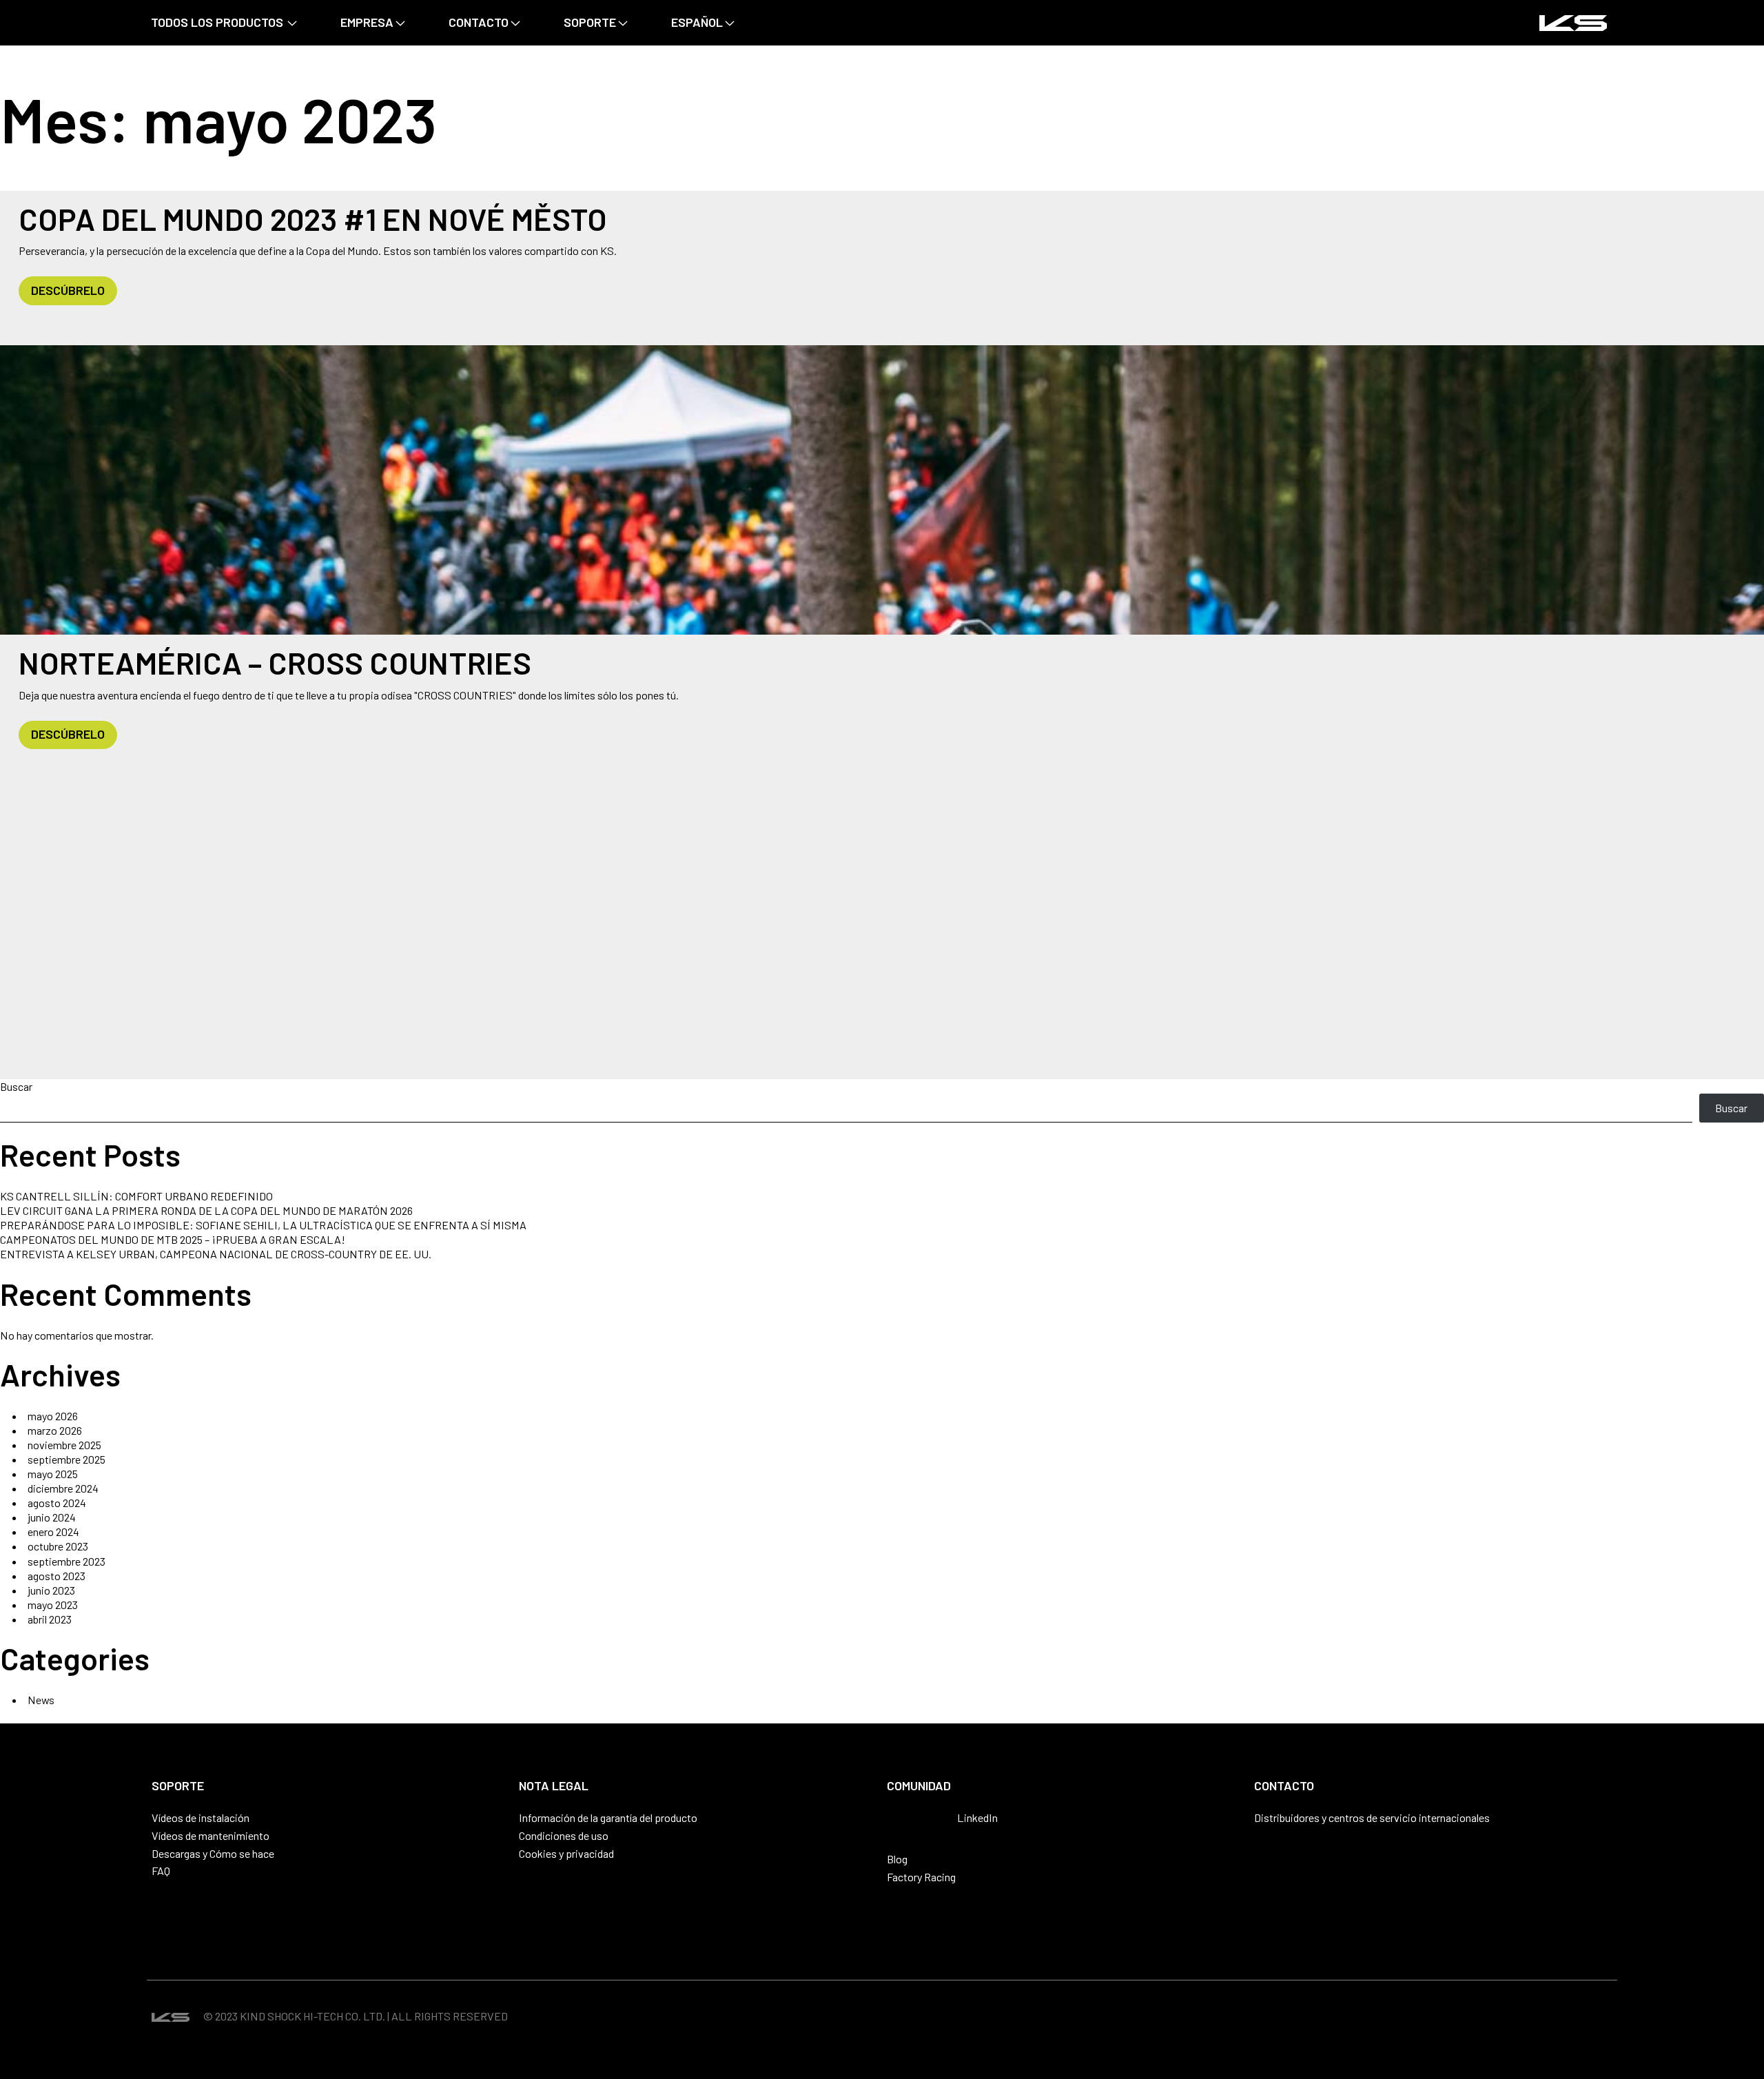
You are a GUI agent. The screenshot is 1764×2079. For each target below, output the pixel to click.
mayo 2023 (53, 1605)
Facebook (919, 1819)
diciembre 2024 (63, 1488)
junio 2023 (51, 1590)
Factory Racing (921, 1877)
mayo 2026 (53, 1416)
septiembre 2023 (66, 1561)
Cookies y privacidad (566, 1853)
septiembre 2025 (66, 1459)
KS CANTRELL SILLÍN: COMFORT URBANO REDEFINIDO (136, 1196)
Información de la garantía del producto (608, 1817)
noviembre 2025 (64, 1445)
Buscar (16, 1086)
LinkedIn (977, 1817)
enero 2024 (53, 1532)
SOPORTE (590, 22)
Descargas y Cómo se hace (213, 1853)
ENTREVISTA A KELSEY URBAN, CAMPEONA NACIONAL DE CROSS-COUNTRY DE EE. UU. (216, 1254)
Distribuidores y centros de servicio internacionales (1372, 1817)
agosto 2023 (57, 1576)
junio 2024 (52, 1517)
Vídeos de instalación (201, 1817)
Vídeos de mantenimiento (211, 1835)
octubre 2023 (58, 1546)
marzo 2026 (55, 1430)
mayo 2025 (53, 1474)
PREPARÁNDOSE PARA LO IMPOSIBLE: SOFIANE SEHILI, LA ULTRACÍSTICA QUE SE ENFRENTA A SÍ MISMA (263, 1225)
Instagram (895, 1819)
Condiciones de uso (564, 1835)
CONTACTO (479, 22)
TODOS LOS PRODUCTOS (217, 22)
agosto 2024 (57, 1503)
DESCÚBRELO (68, 290)
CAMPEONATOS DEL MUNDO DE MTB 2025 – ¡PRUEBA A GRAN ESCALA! (173, 1239)
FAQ (161, 1871)
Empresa (367, 22)
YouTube (942, 1819)
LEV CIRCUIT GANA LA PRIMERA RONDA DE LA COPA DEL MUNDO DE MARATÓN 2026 (206, 1210)
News (41, 1700)
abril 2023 (50, 1619)
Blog (897, 1859)
